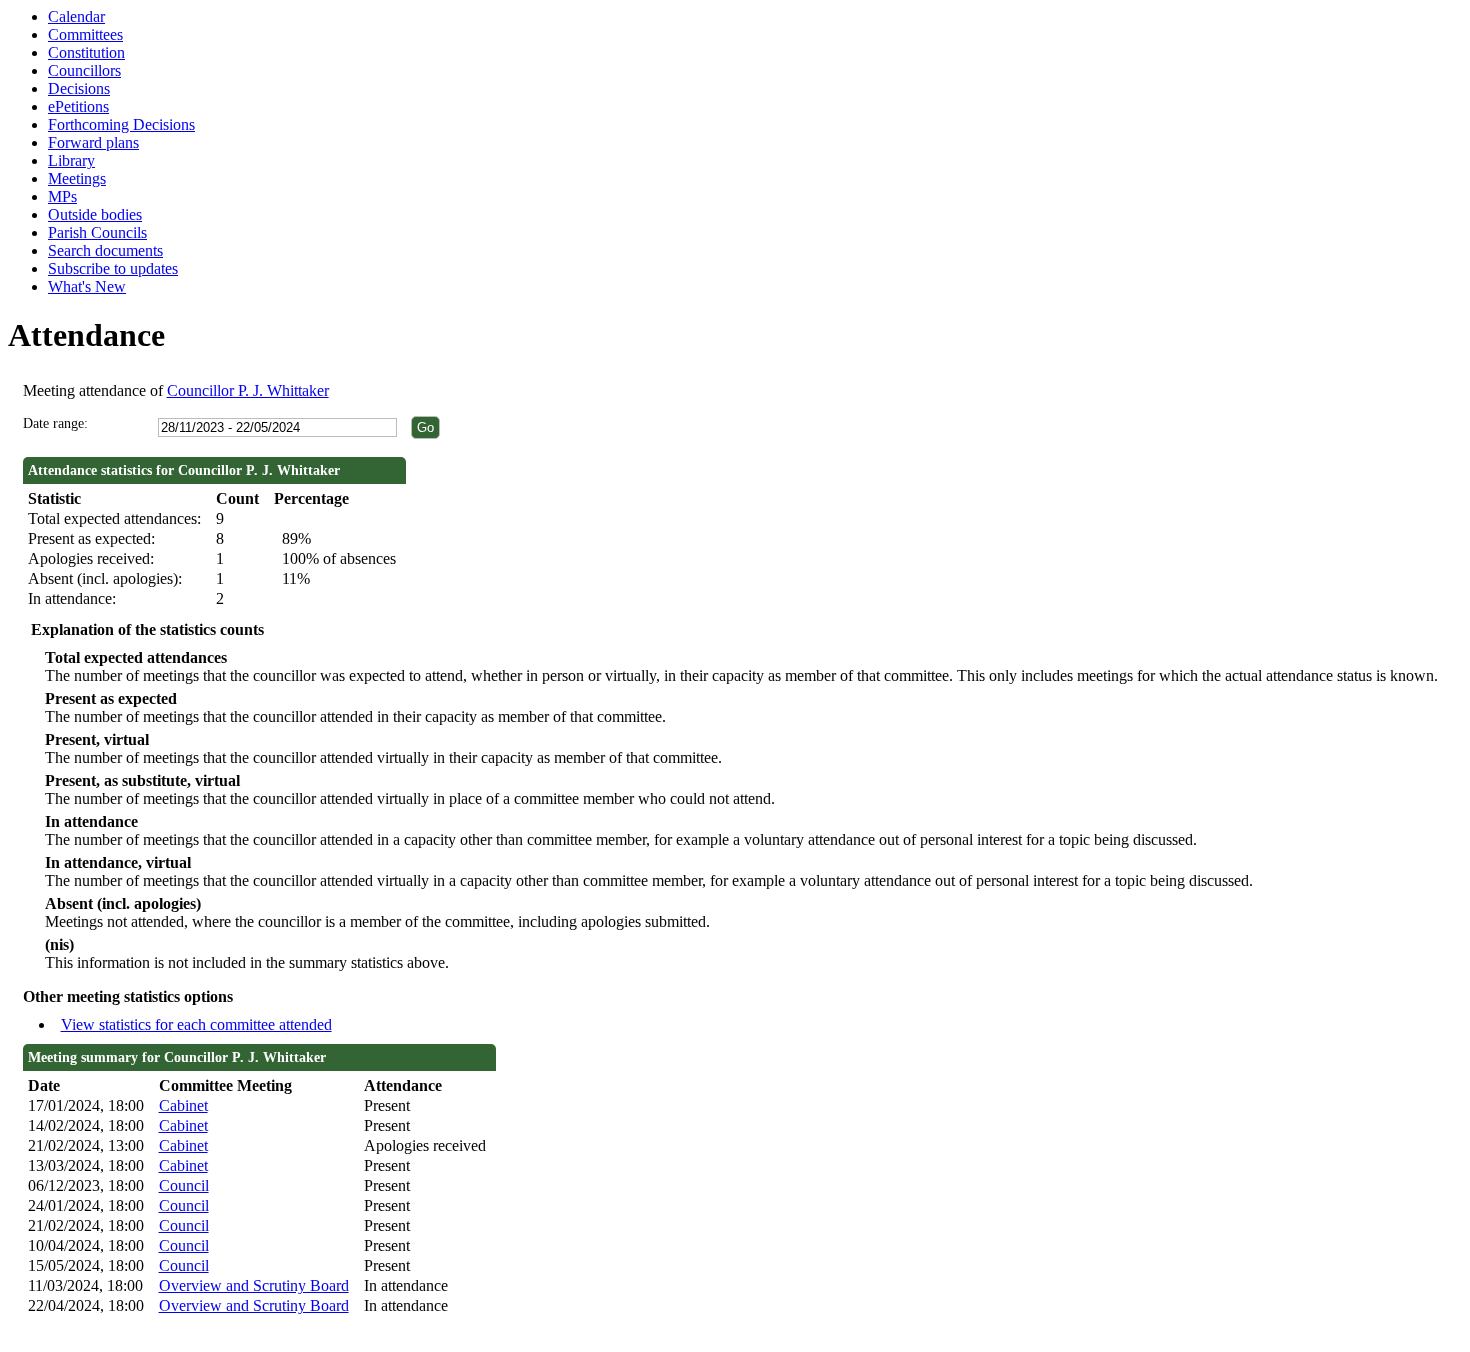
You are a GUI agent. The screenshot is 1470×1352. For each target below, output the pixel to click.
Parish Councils (97, 232)
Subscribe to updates (113, 268)
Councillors (84, 70)
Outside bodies (95, 214)
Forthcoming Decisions (121, 124)
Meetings (77, 178)
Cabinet (183, 1105)
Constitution (86, 52)
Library (71, 160)
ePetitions (78, 106)
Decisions (79, 88)
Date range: (55, 423)
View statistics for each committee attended (196, 1024)
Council (184, 1185)
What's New (87, 286)
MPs (62, 196)
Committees (85, 34)
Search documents (105, 250)
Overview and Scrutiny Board (254, 1285)
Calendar (76, 16)
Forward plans (93, 142)
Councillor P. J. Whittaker (248, 390)
